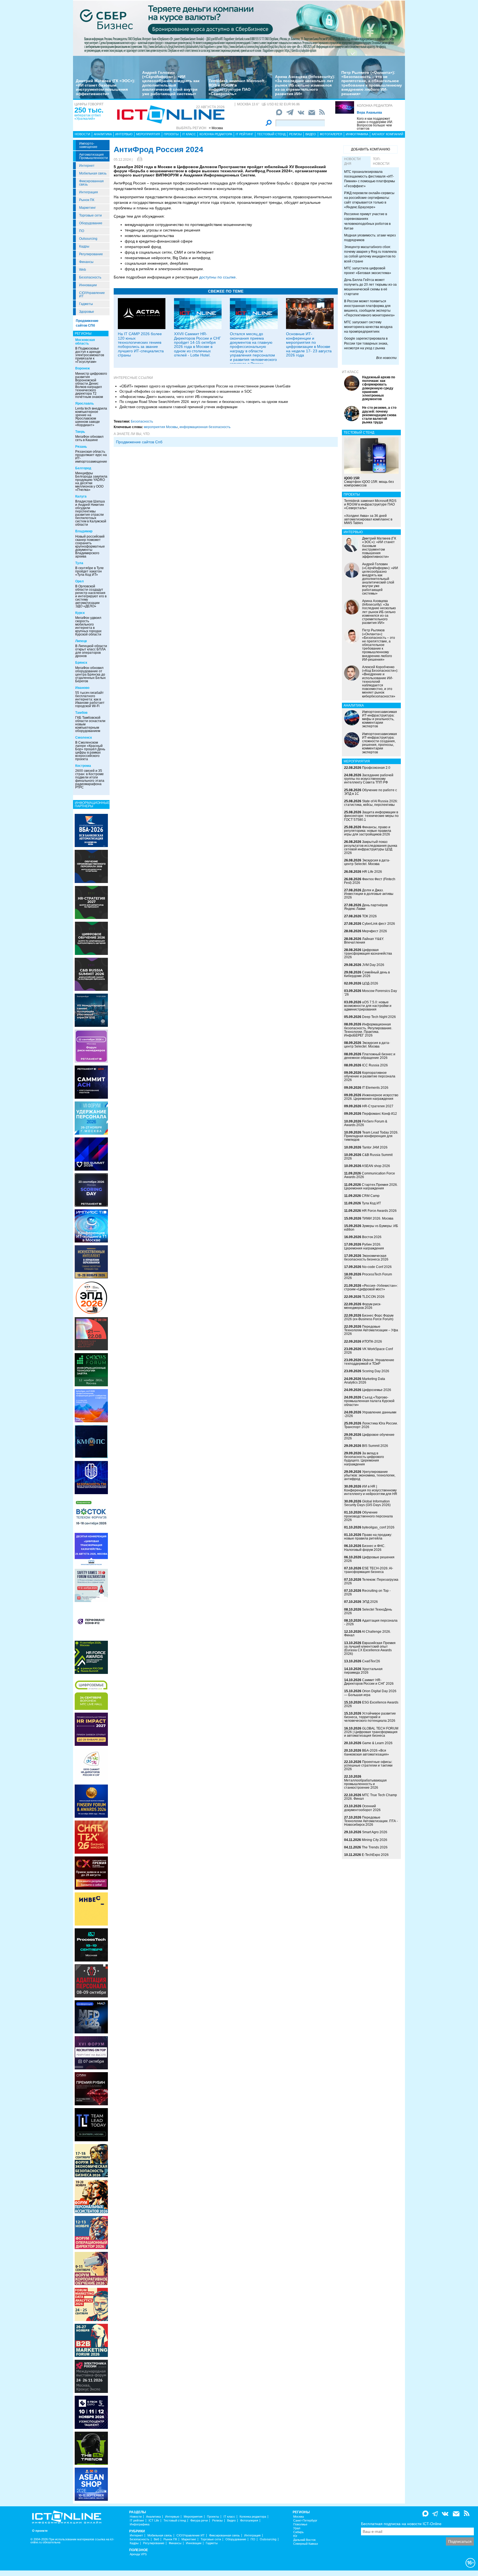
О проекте (40, 2531)
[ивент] (91, 2484)
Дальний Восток (304, 2540)
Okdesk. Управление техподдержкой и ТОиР (369, 1362)
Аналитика (103, 134)
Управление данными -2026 (370, 1414)
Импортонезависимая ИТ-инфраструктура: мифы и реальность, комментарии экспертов (380, 719)
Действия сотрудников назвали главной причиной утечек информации (178, 407)
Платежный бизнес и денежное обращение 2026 (370, 1056)
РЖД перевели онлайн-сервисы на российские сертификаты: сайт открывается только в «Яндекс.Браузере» (369, 200)
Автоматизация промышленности (93, 156)
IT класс (189, 134)
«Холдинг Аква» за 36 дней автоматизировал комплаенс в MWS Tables (368, 519)
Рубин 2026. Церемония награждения (364, 1246)
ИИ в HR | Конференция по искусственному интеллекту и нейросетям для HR (371, 1490)
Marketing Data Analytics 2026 (365, 1381)
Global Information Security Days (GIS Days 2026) (367, 1503)
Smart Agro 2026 (375, 1832)
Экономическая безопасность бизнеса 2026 (366, 1258)
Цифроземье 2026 (377, 1390)
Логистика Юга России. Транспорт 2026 (371, 1425)
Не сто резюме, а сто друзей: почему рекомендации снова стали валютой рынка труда (379, 415)
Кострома (83, 766)
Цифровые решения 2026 (369, 1559)
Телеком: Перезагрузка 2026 (371, 1581)
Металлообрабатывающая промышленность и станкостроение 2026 (365, 1784)
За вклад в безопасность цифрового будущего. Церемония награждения (364, 1459)
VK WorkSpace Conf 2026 (368, 1351)
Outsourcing (88, 239)
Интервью (124, 134)
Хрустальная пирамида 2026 (363, 1671)
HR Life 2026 (372, 872)
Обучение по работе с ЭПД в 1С (371, 792)
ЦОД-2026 (370, 983)
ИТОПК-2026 (372, 1342)
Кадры (84, 246)
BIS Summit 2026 (375, 1446)
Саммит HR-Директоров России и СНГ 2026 (369, 1682)
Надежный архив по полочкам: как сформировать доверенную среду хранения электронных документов (379, 388)
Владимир (84, 531)
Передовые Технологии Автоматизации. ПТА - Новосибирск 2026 (371, 1821)
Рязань (81, 447)
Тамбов (81, 713)
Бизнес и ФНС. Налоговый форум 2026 (365, 1548)
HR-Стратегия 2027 (378, 1106)
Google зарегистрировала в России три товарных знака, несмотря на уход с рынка (366, 343)
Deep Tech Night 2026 (379, 1017)
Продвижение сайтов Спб (139, 442)
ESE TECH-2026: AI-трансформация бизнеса (369, 1570)
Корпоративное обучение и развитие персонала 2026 (370, 1076)
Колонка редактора (375, 106)
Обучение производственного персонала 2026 (368, 1516)
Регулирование (91, 254)
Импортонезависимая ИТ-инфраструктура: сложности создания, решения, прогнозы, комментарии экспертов (380, 743)
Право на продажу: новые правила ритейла (368, 1537)
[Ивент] (91, 830)
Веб (156, 2539)
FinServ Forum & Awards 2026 (366, 1123)
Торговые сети (90, 215)
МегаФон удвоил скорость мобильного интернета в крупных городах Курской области (88, 626)
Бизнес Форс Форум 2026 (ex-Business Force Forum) (369, 1317)
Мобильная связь (93, 173)
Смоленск (84, 738)
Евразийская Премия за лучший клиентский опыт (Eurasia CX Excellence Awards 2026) (370, 1648)
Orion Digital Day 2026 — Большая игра (370, 1693)
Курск (80, 613)
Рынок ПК (87, 200)
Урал (297, 2528)
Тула (79, 563)
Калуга (81, 496)
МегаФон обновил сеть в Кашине (89, 438)
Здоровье (87, 312)
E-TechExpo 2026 (375, 1855)
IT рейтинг (245, 134)
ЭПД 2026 (370, 1602)
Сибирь (298, 2532)
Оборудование (91, 223)
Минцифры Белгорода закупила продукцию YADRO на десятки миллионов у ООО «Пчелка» (91, 481)
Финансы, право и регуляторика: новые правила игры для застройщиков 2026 (368, 831)
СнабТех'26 (371, 1661)
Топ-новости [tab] (381, 161)
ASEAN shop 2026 (376, 1166)
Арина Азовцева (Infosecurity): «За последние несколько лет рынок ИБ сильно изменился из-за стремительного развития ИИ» (305, 85)
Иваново (82, 688)
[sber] (239, 28)
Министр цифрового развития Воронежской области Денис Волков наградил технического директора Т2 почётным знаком (91, 385)
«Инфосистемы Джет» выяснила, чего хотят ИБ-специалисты (171, 397)
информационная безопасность (205, 427)
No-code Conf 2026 (377, 1267)
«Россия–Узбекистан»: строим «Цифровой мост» (371, 1287)
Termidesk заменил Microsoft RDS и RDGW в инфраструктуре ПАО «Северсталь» (237, 87)
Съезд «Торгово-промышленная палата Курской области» (369, 1401)
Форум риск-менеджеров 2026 (363, 1306)
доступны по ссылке (217, 277)
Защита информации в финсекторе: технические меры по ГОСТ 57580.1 (371, 816)
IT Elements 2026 (375, 1088)
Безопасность (90, 277)
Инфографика (357, 134)
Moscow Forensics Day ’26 (371, 993)
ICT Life (154, 2521)
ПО (82, 231)
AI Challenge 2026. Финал (367, 1633)
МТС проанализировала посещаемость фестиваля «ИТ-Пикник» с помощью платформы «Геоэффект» (370, 179)
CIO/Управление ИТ (92, 295)
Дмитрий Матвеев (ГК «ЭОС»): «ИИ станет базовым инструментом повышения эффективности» (106, 87)
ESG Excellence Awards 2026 (371, 1704)
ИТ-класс (350, 372)
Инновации (88, 285)
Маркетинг (87, 208)
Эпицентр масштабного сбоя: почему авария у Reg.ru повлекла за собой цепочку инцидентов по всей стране (370, 254)
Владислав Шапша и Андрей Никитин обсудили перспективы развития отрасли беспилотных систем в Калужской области (91, 513)
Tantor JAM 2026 (375, 1147)
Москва (298, 2517)
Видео (311, 134)
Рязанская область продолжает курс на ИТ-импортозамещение (91, 457)
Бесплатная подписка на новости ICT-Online (401, 2524)
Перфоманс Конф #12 (380, 1114)
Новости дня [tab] (352, 161)
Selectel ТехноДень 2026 (368, 1611)
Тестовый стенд (271, 134)
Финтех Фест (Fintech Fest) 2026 (370, 881)
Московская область (85, 342)
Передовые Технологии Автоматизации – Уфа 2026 (371, 1330)
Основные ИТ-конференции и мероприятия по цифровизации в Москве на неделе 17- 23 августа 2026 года (309, 344)
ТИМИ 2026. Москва (378, 1218)
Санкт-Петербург (305, 2521)
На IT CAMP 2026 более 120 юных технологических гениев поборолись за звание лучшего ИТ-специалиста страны (141, 344)
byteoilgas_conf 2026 (378, 1527)
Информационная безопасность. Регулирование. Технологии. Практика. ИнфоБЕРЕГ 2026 (368, 1030)
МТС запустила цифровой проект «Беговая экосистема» (368, 271)
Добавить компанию (371, 149)
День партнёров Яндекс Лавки (366, 907)
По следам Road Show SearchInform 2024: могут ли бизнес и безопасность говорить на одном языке (204, 402)
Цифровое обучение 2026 (369, 1437)
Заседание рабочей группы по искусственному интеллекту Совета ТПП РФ (369, 779)
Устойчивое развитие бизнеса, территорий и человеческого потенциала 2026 (370, 1717)
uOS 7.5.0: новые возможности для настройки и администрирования (368, 1006)
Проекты (171, 134)
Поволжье (300, 2524)
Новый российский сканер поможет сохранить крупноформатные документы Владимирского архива (90, 546)
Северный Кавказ (306, 2544)
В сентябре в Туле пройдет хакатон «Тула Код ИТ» (89, 571)
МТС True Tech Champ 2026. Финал (371, 1797)
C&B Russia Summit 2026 (368, 1157)
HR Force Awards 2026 (379, 1211)
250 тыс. (89, 110)
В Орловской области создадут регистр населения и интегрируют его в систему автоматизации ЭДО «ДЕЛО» (91, 596)
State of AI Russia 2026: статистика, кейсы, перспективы (371, 803)
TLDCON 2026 (373, 1297)
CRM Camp (371, 1196)
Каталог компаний (388, 134)
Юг (295, 2536)
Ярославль (85, 403)
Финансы (86, 262)
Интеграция (89, 192)
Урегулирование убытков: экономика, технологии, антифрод (370, 1475)
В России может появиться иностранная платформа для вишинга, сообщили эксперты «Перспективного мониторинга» (369, 308)
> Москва (216, 128)
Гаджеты (86, 304)
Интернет (87, 166)
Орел (80, 581)
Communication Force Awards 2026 (370, 1175)
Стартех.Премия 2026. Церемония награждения (371, 1187)
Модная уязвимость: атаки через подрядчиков (370, 238)
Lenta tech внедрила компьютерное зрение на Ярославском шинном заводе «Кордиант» (91, 417)
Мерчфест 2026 (375, 931)
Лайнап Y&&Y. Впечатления (364, 941)
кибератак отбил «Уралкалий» (88, 117)
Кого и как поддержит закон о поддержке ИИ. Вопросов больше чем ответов (375, 124)
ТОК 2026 (369, 916)
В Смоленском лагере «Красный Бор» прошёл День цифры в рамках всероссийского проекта (90, 751)
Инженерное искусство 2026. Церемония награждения (371, 1097)
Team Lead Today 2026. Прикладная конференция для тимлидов (371, 1136)
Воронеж (83, 368)
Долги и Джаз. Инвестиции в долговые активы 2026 (369, 894)
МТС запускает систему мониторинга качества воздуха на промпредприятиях (368, 327)
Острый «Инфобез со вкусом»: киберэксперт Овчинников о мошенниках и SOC (186, 391)
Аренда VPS (138, 2554)
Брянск (81, 663)
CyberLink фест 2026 (379, 924)
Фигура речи (199, 2521)
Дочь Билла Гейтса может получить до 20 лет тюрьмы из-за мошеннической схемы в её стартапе (370, 287)
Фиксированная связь (91, 183)
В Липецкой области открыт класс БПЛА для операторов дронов (91, 651)
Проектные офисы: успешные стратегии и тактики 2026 (368, 1765)
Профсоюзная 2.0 (376, 768)
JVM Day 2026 (373, 965)
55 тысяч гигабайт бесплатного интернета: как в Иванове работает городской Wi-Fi (90, 699)
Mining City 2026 (375, 1840)
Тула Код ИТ (371, 1203)
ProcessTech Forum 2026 (368, 1276)
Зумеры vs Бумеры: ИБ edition (371, 1228)
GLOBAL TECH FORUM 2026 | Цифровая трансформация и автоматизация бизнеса (371, 1732)
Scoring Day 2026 (376, 1371)
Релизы (295, 134)
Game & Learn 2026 (377, 1743)
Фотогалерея (331, 134)
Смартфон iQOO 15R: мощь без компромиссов (369, 482)
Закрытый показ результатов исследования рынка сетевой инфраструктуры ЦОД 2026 (371, 847)
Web (83, 270)
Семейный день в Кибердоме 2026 (367, 974)
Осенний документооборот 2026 (362, 1808)
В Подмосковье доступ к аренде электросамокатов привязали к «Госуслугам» (90, 355)
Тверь (80, 432)
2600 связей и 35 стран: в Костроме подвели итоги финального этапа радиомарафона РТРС (90, 779)
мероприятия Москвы (161, 427)
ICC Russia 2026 (375, 1065)
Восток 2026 (372, 1237)
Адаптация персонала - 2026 (371, 1622)
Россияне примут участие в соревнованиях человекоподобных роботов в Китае (367, 221)
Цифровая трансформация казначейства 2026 (368, 954)
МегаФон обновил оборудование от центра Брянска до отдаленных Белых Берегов (90, 674)
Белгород (83, 468)
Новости (82, 134)
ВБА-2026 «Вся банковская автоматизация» (367, 1752)
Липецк (81, 641)
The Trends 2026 (375, 1847)
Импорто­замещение (88, 145)
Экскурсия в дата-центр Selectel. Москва (367, 862)
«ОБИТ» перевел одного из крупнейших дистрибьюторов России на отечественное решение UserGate (205, 386)
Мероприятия (148, 134)
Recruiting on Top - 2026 (367, 1592)
